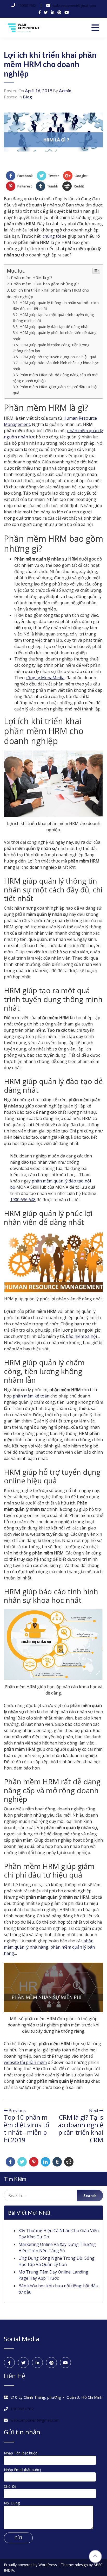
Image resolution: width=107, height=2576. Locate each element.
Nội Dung (12, 2503)
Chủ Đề (10, 2486)
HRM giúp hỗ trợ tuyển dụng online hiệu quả (58, 357)
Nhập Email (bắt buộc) (22, 2470)
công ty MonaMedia (45, 678)
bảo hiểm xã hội (81, 1336)
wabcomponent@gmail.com (74, 5)
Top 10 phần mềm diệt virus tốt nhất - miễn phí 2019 (26, 2128)
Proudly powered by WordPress (31, 2565)
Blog (27, 97)
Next (94, 2111)
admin (65, 90)
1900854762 (27, 5)
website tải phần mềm (25, 2062)
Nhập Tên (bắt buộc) (21, 2453)
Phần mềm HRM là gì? (32, 278)
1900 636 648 (23, 1200)
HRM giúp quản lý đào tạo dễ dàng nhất (54, 327)
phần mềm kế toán (31, 1396)
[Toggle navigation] (95, 28)
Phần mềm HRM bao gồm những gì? (45, 284)
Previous (17, 2111)
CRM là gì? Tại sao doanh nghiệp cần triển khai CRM (81, 2128)
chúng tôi (52, 236)
